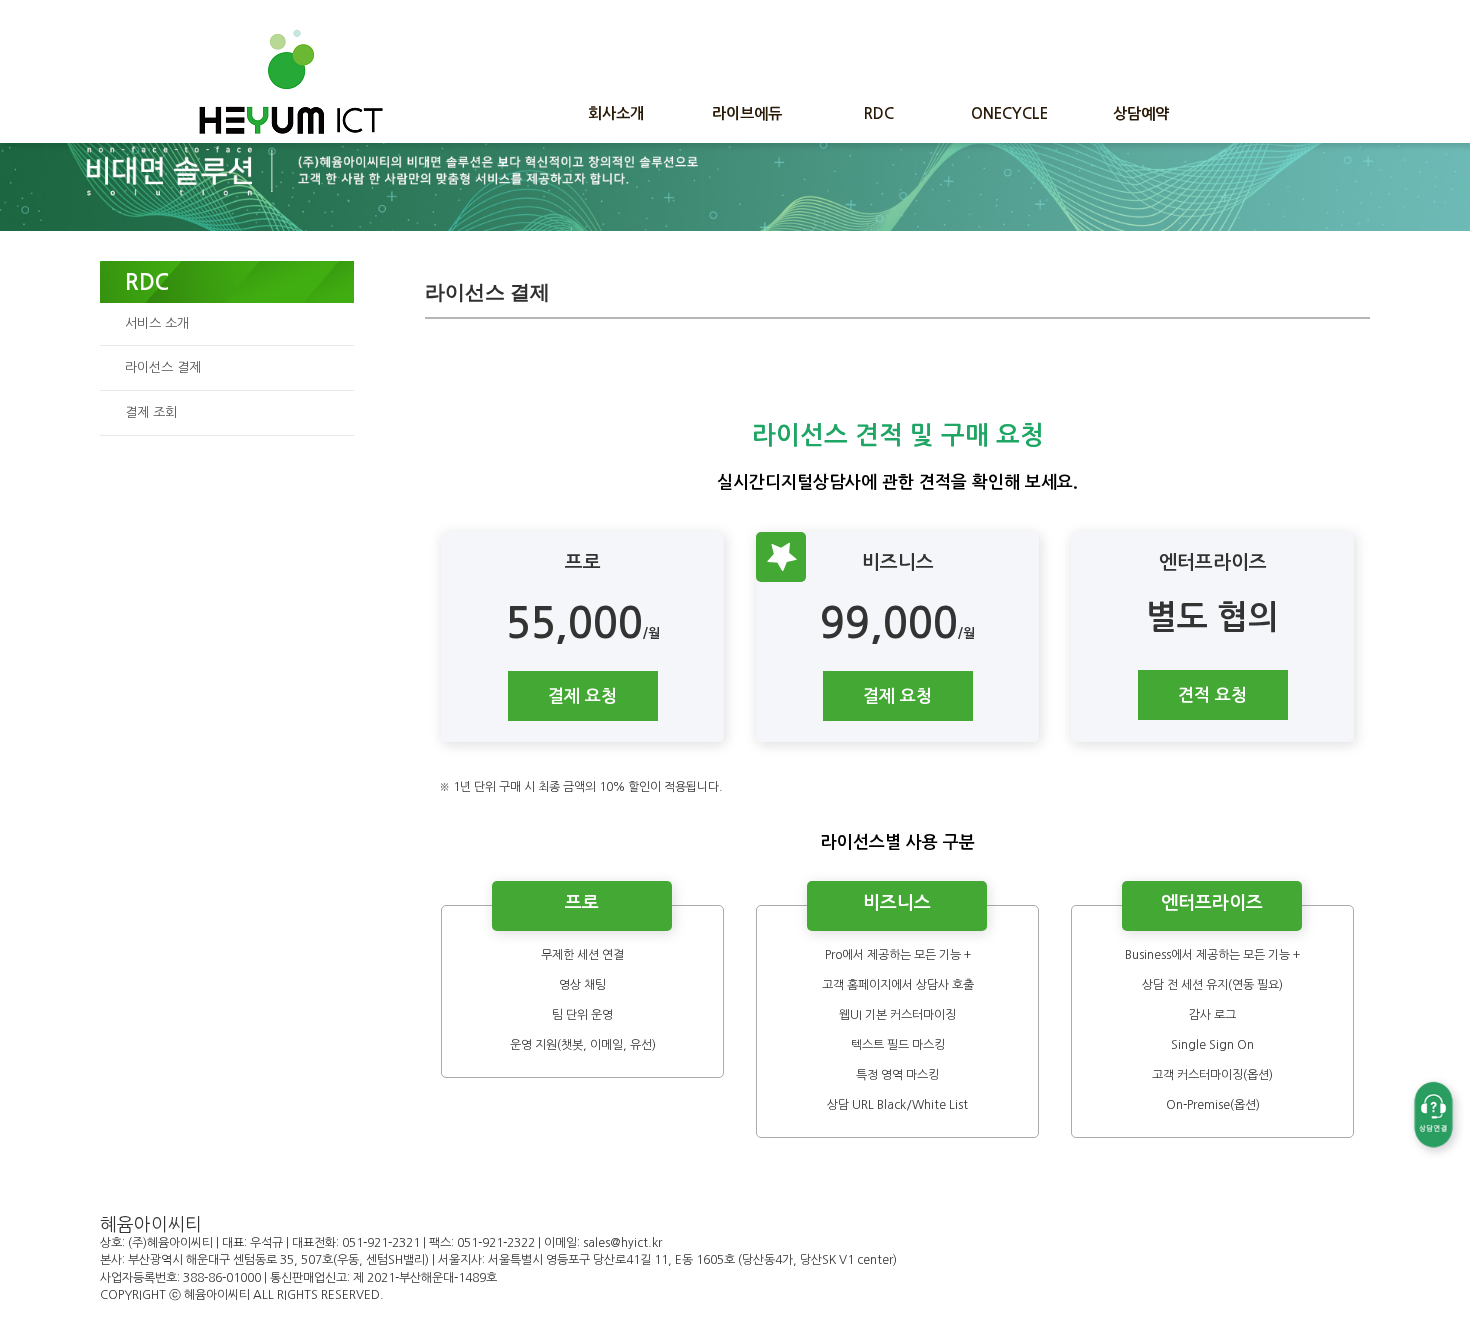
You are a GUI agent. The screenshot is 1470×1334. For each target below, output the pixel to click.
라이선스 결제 (163, 367)
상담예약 (1141, 113)
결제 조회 (151, 412)
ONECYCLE (1009, 113)
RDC (879, 113)
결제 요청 (582, 696)
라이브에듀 (747, 113)
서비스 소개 (157, 323)
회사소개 (616, 113)
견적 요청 (1212, 695)
